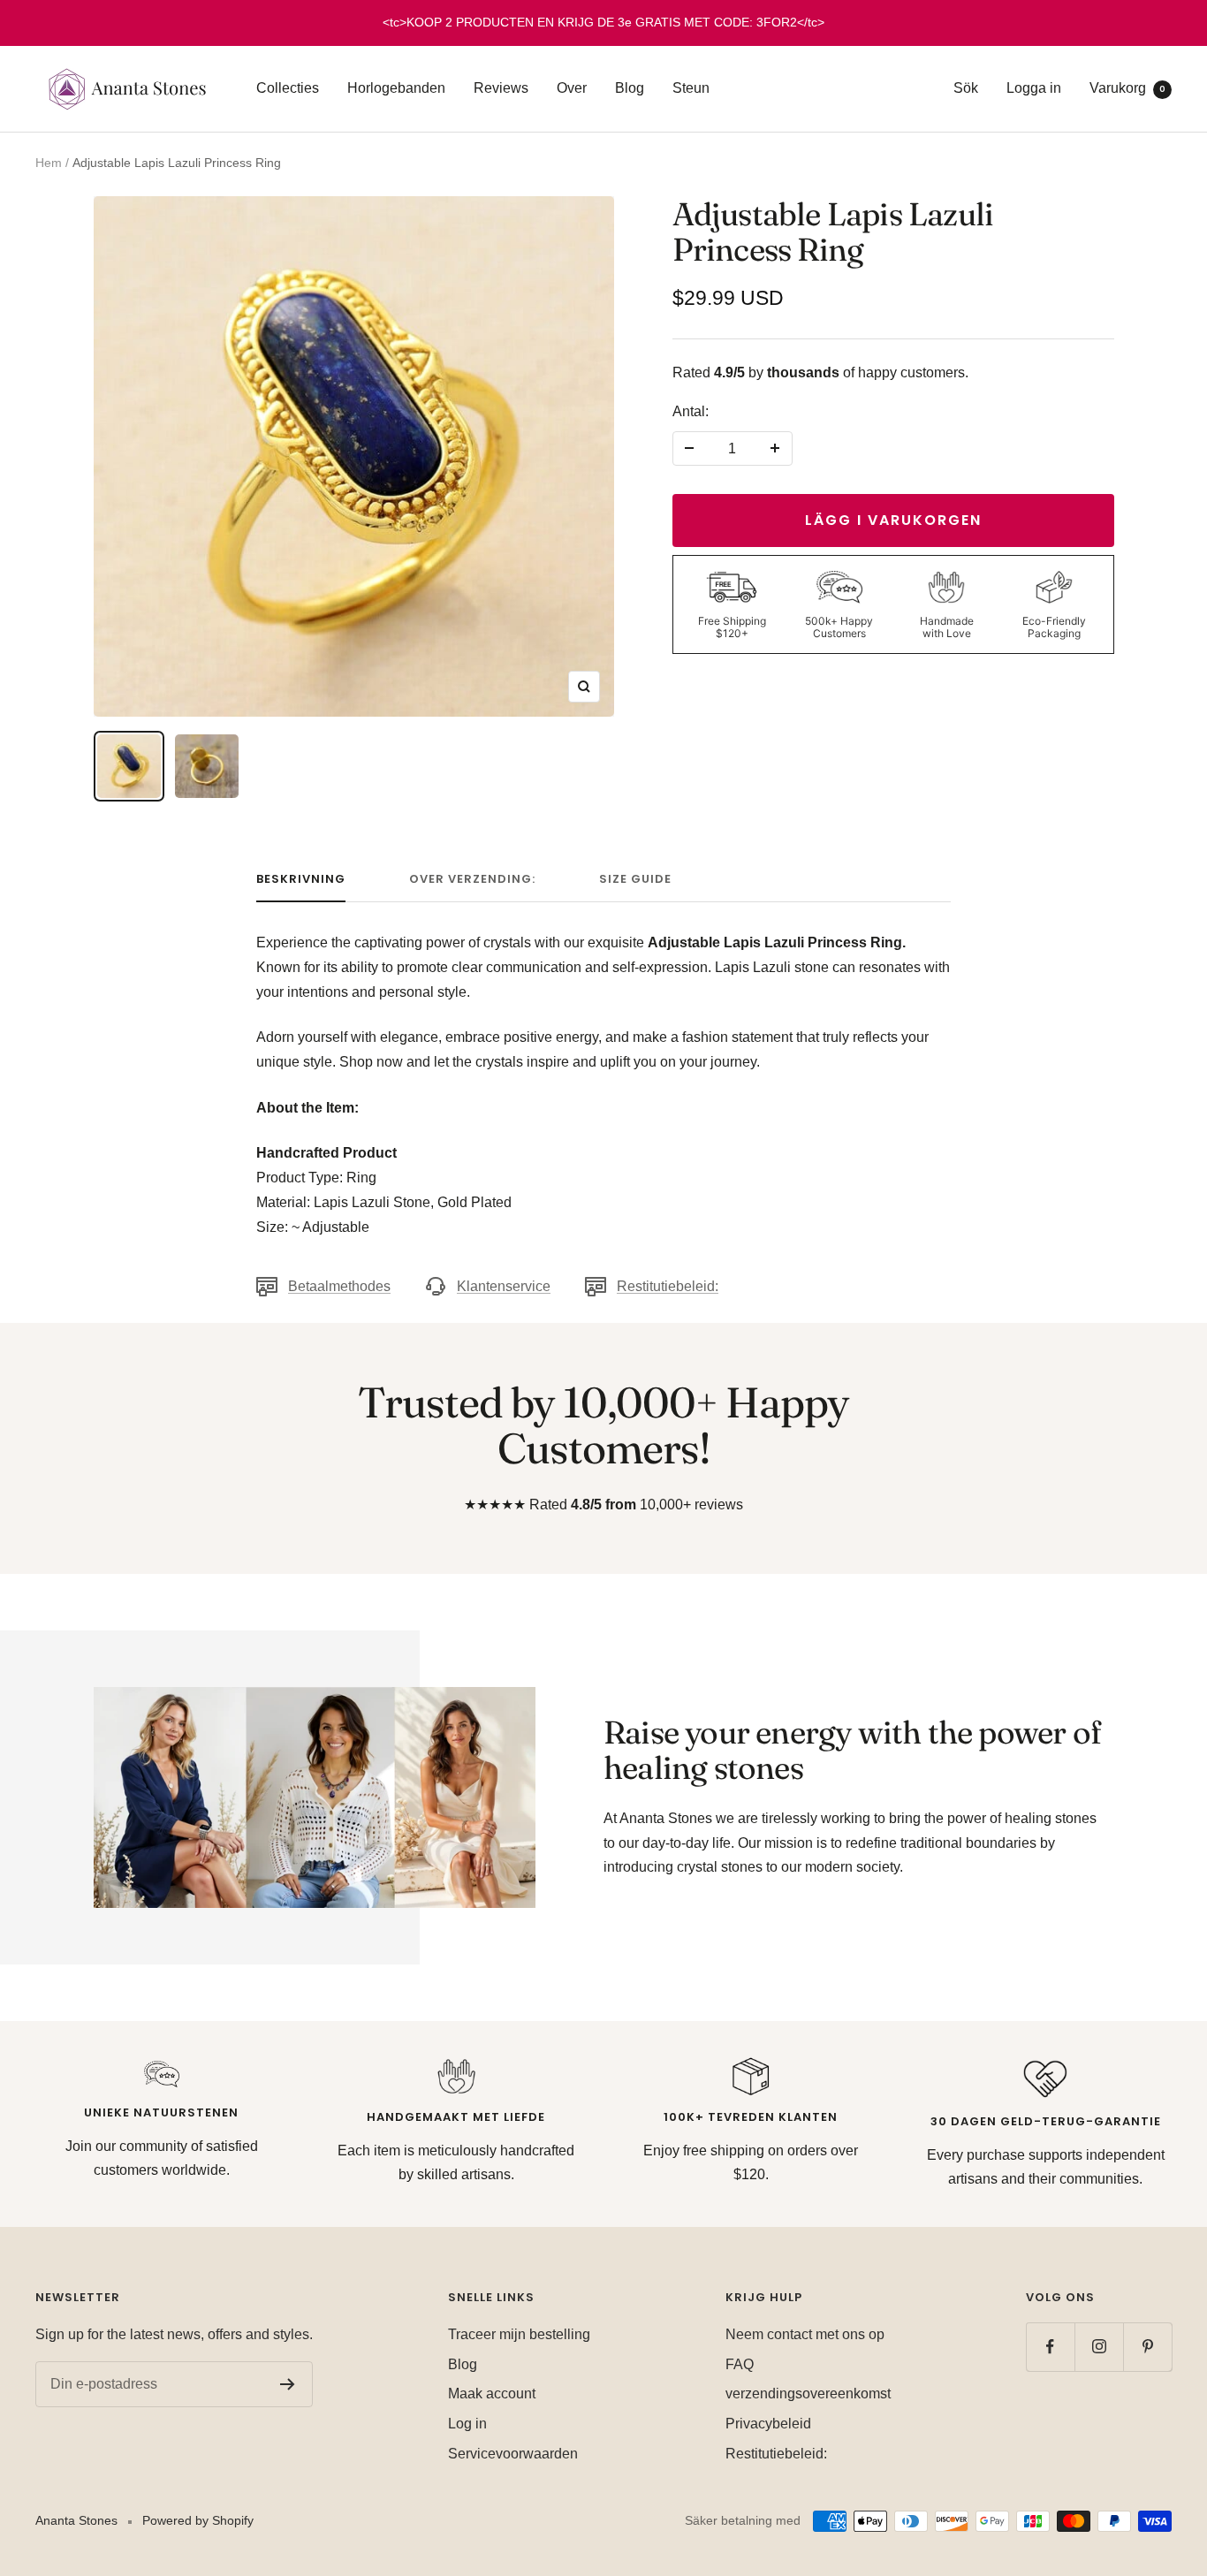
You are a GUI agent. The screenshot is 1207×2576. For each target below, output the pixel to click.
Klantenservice (504, 1286)
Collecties (288, 88)
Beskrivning (301, 880)
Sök (966, 88)
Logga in (1034, 88)
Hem (49, 163)
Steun (691, 88)
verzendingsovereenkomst (808, 2394)
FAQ (740, 2364)
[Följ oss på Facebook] (1050, 2347)
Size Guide (635, 880)
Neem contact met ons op (805, 2334)
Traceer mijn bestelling (519, 2334)
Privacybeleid (768, 2424)
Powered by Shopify (198, 2520)
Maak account (492, 2394)
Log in (467, 2424)
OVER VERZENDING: (472, 880)
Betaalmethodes (339, 1286)
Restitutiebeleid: (668, 1286)
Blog (630, 88)
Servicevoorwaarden (513, 2454)
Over (572, 88)
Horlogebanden (396, 88)
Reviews (501, 88)
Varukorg (1127, 88)
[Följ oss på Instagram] (1099, 2347)
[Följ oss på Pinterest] (1147, 2347)
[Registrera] (288, 2384)
